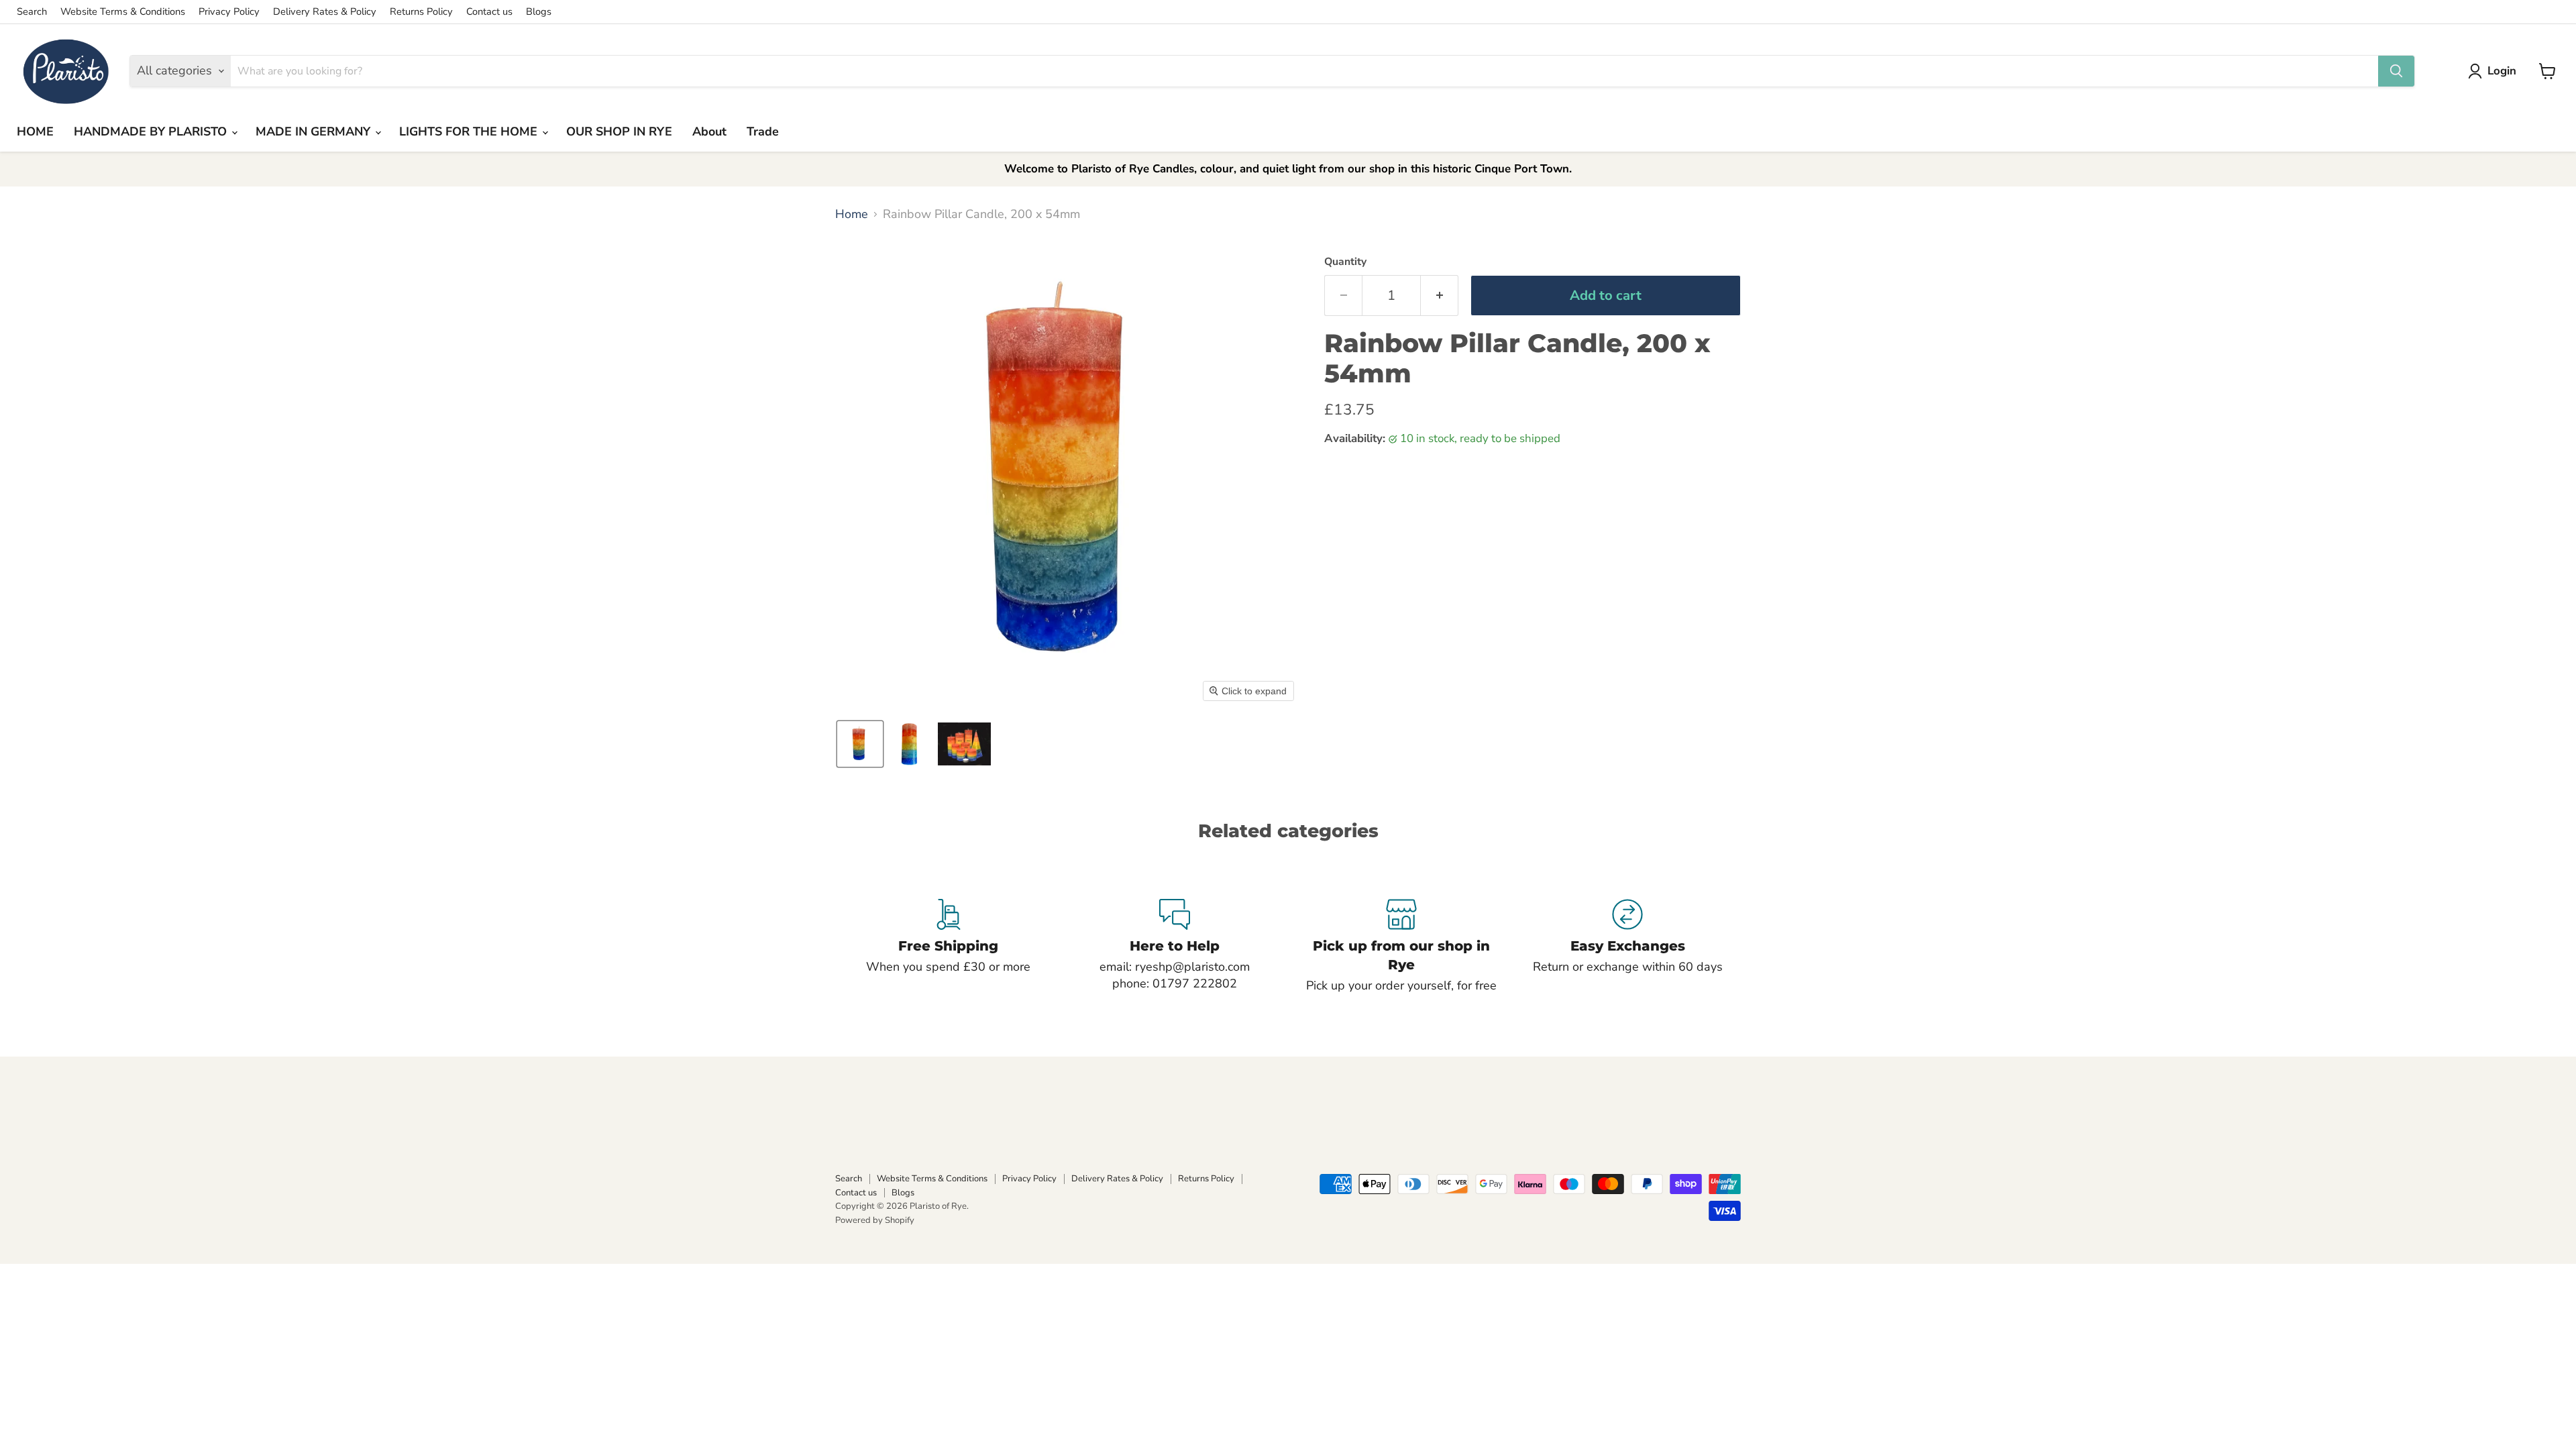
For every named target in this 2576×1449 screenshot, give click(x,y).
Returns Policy (421, 12)
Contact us (489, 12)
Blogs (539, 12)
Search (32, 12)
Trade (763, 131)
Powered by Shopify (875, 1220)
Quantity (1345, 262)
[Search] (2396, 71)
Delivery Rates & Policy (325, 12)
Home (852, 214)
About (709, 131)
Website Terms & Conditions (123, 12)
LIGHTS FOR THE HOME (470, 131)
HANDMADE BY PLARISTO (152, 131)
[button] (2495, 71)
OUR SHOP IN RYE (619, 131)
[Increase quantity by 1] (1440, 296)
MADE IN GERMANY (315, 131)
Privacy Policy (229, 12)
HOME (35, 131)
